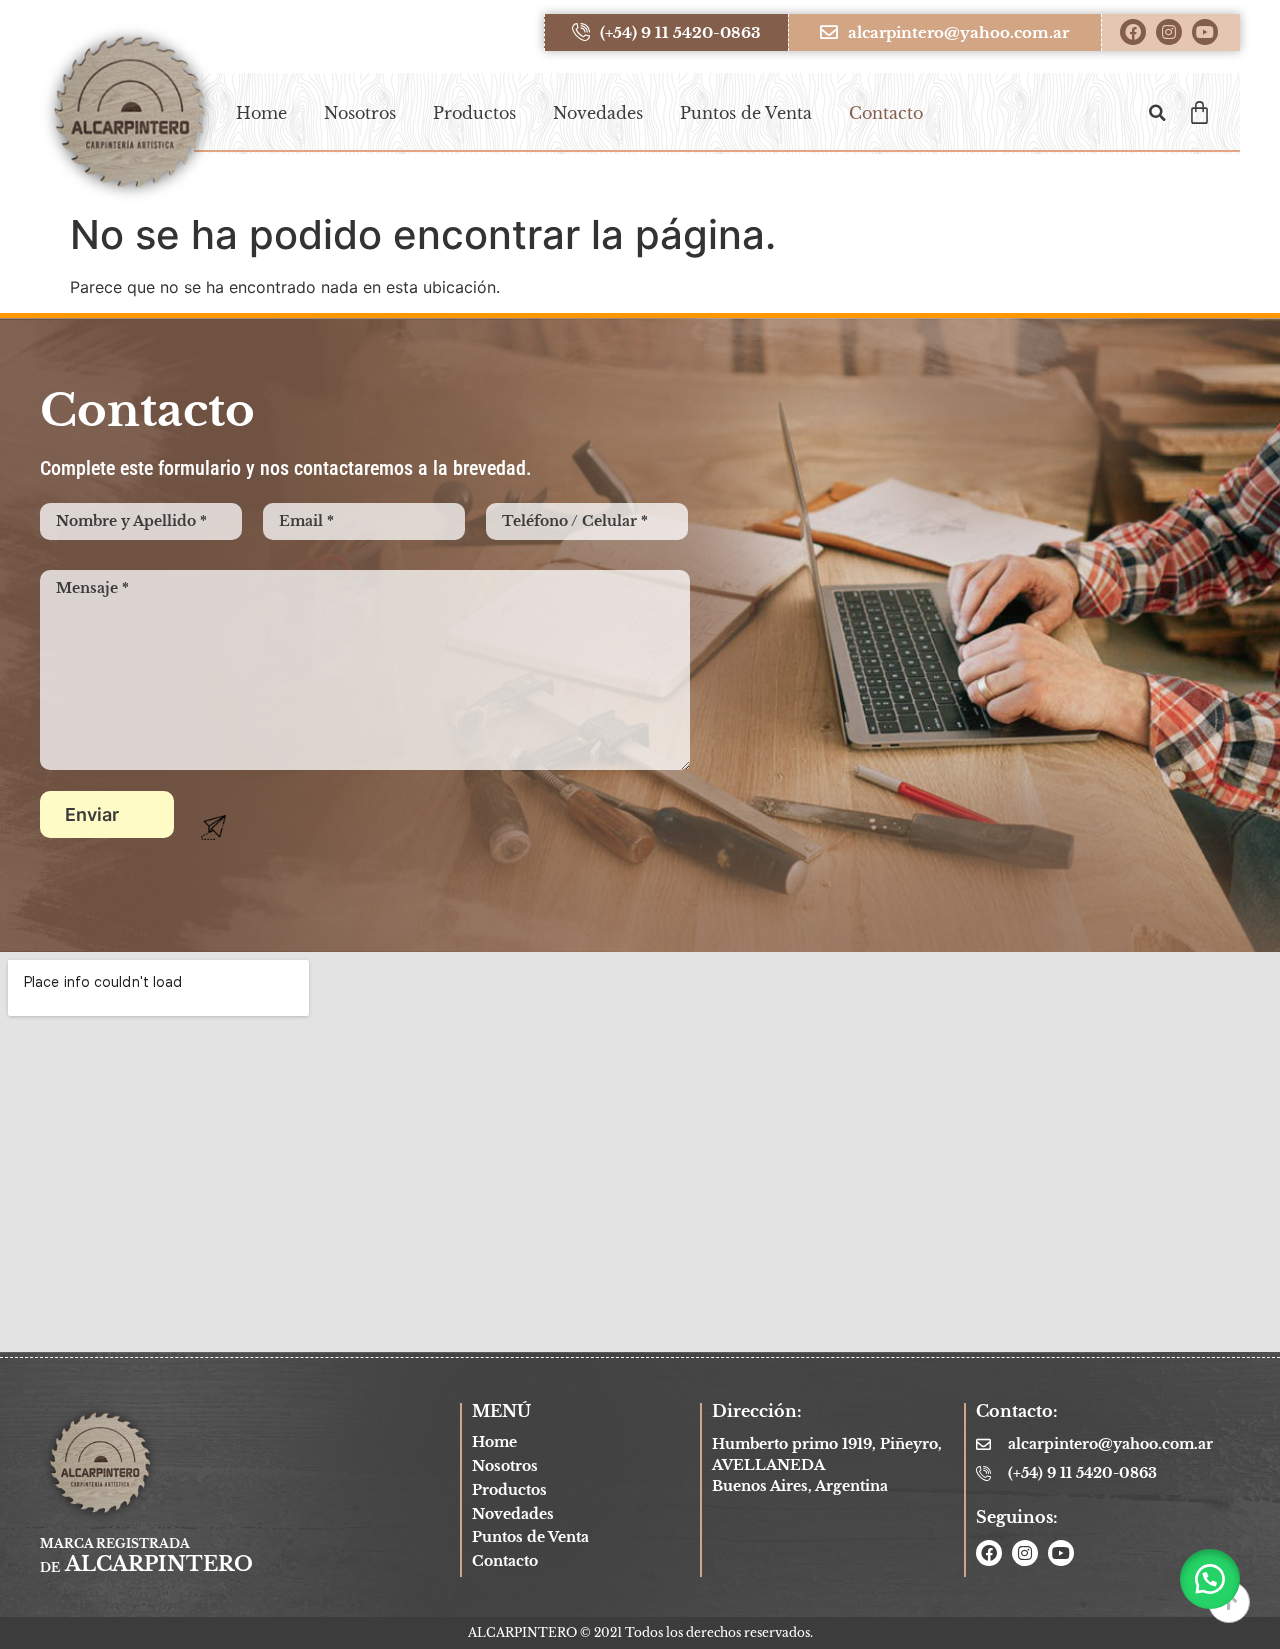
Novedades (598, 113)
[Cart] (1199, 112)
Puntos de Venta (746, 113)
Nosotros (360, 113)
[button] (1157, 113)
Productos (474, 113)
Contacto (886, 113)
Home (261, 113)
